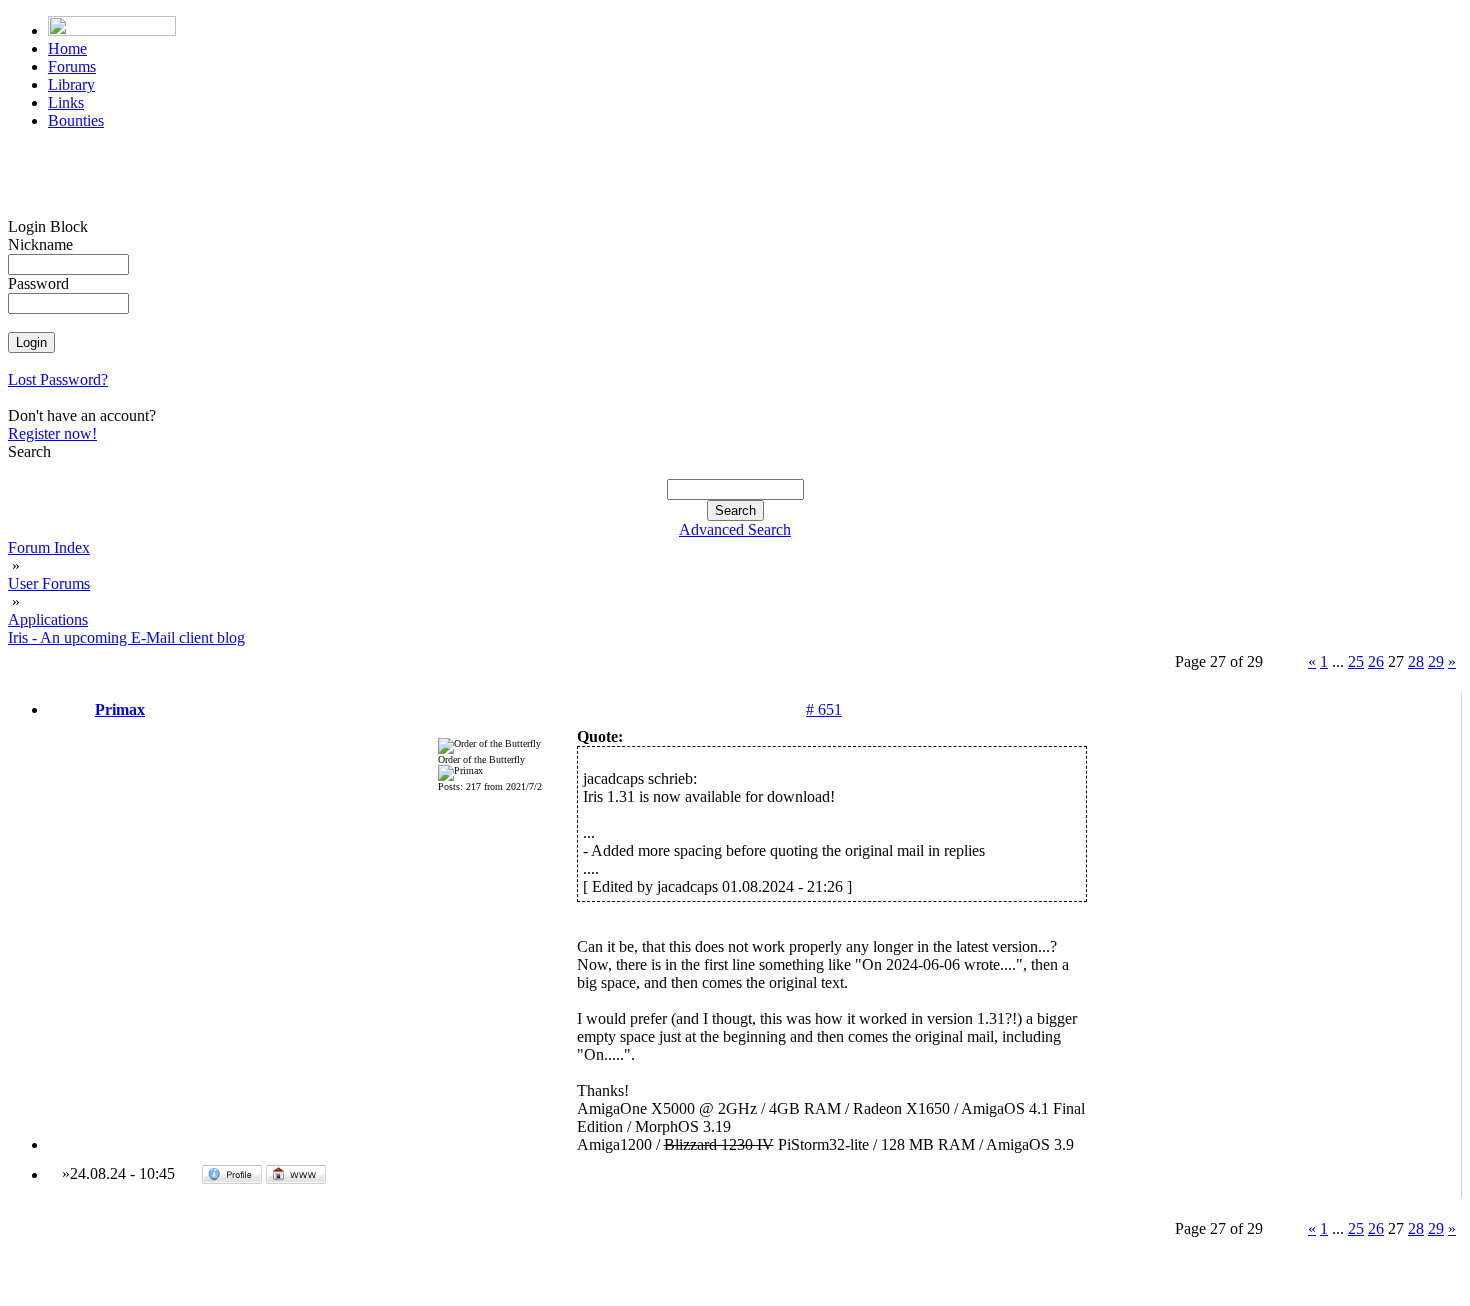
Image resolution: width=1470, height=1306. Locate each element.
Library (71, 84)
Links (66, 102)
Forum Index (49, 547)
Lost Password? (58, 379)
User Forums (49, 583)
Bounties (76, 120)
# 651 (824, 709)
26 (1376, 661)
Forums (72, 66)
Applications (48, 619)
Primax (120, 709)
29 (1436, 661)
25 (1356, 661)
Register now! (52, 433)
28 (1416, 661)
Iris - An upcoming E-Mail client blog (126, 637)
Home (67, 48)
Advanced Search (735, 529)
